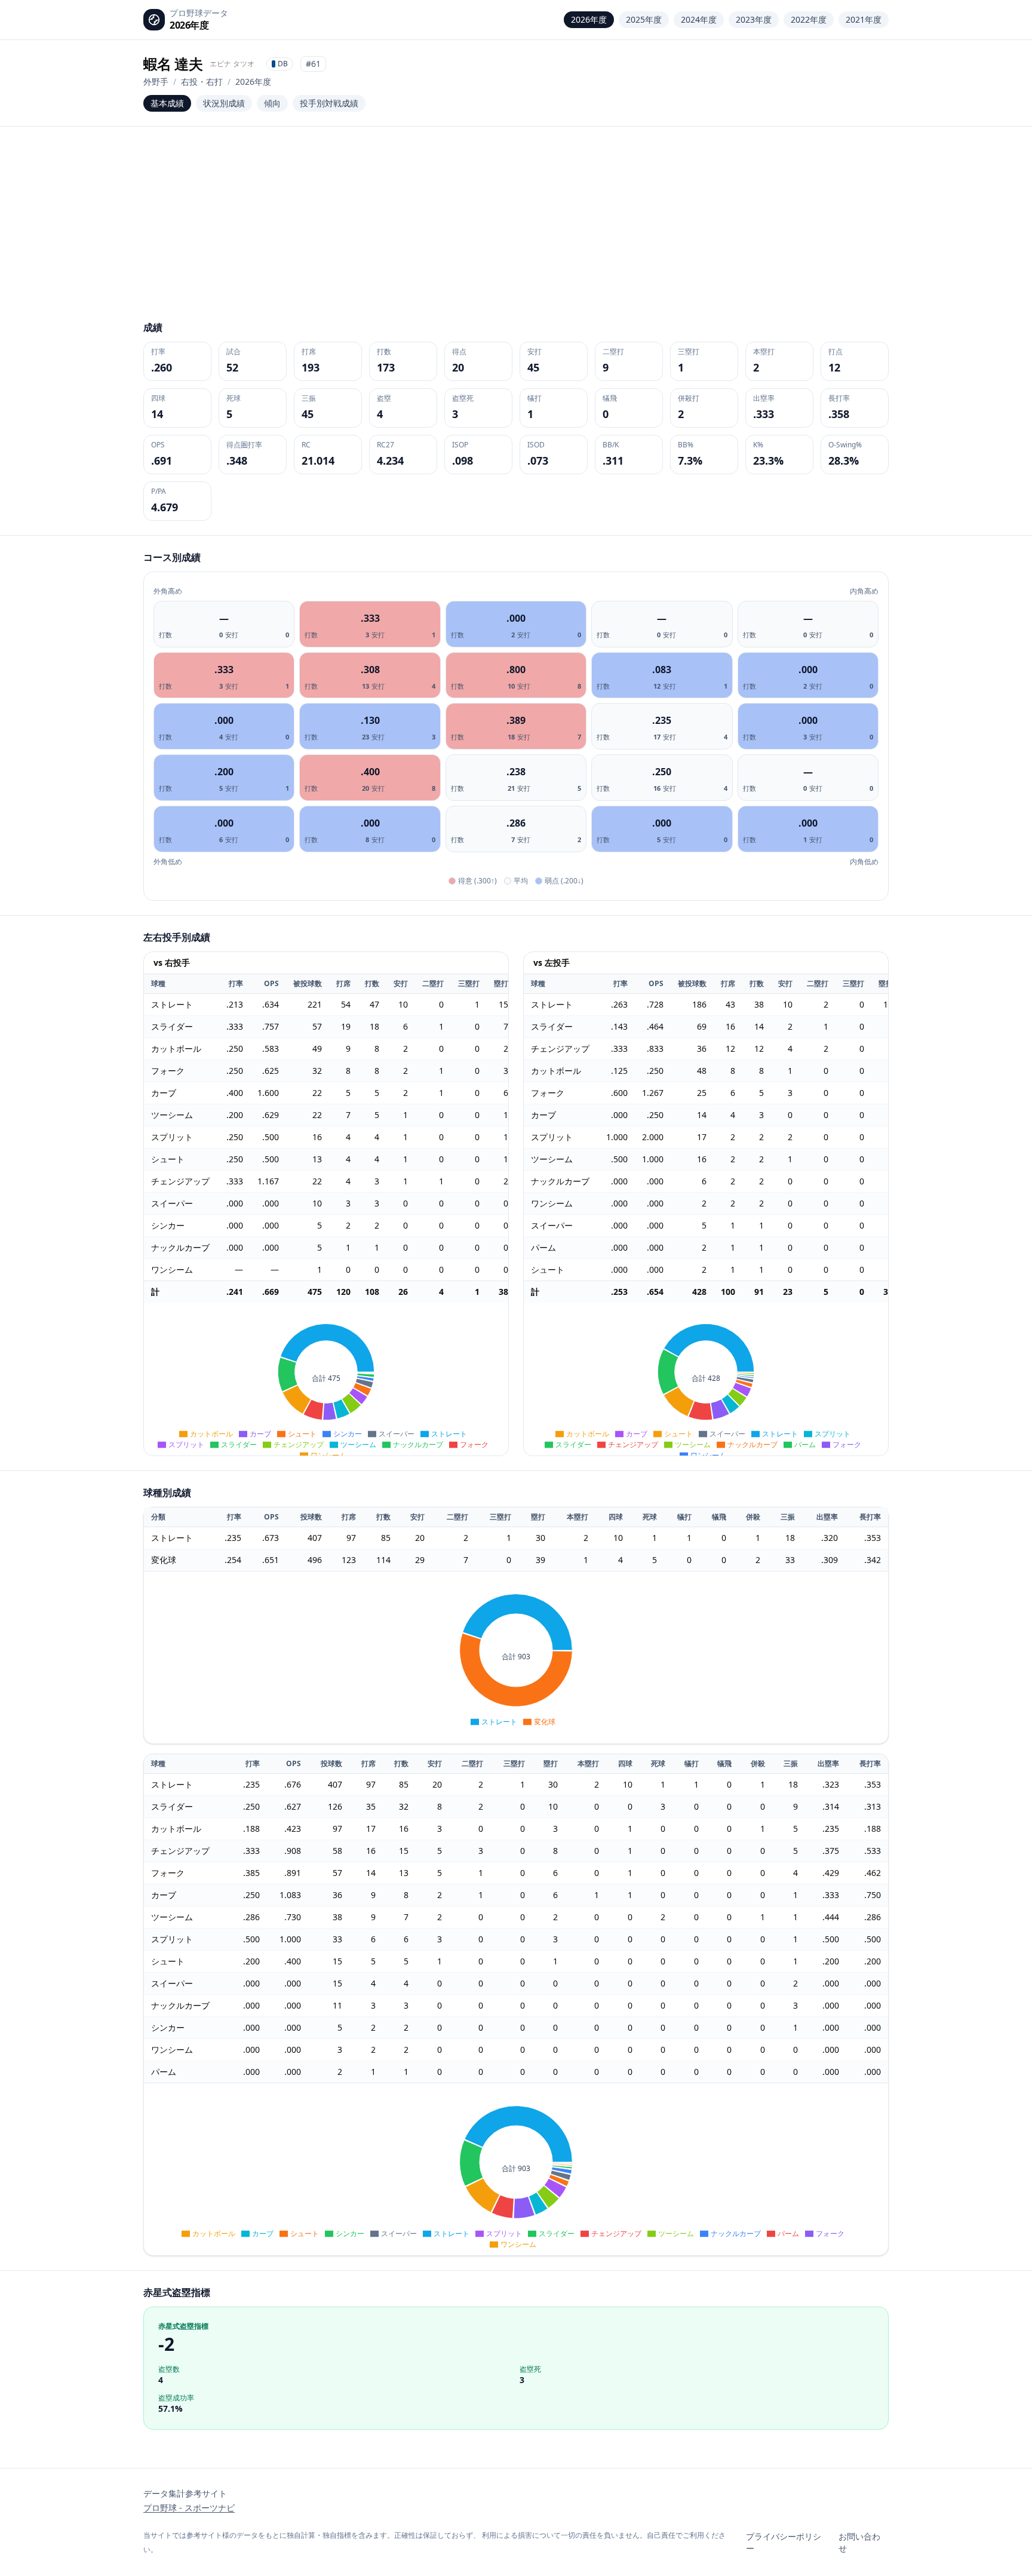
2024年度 (699, 19)
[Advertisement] (516, 231)
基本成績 (167, 103)
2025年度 (644, 19)
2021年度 (864, 19)
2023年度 (754, 19)
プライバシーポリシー (784, 2542)
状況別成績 (224, 103)
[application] (326, 1379)
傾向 (272, 103)
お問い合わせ (859, 2542)
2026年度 (589, 19)
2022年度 (809, 19)
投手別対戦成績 (329, 103)
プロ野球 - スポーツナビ (189, 2508)
